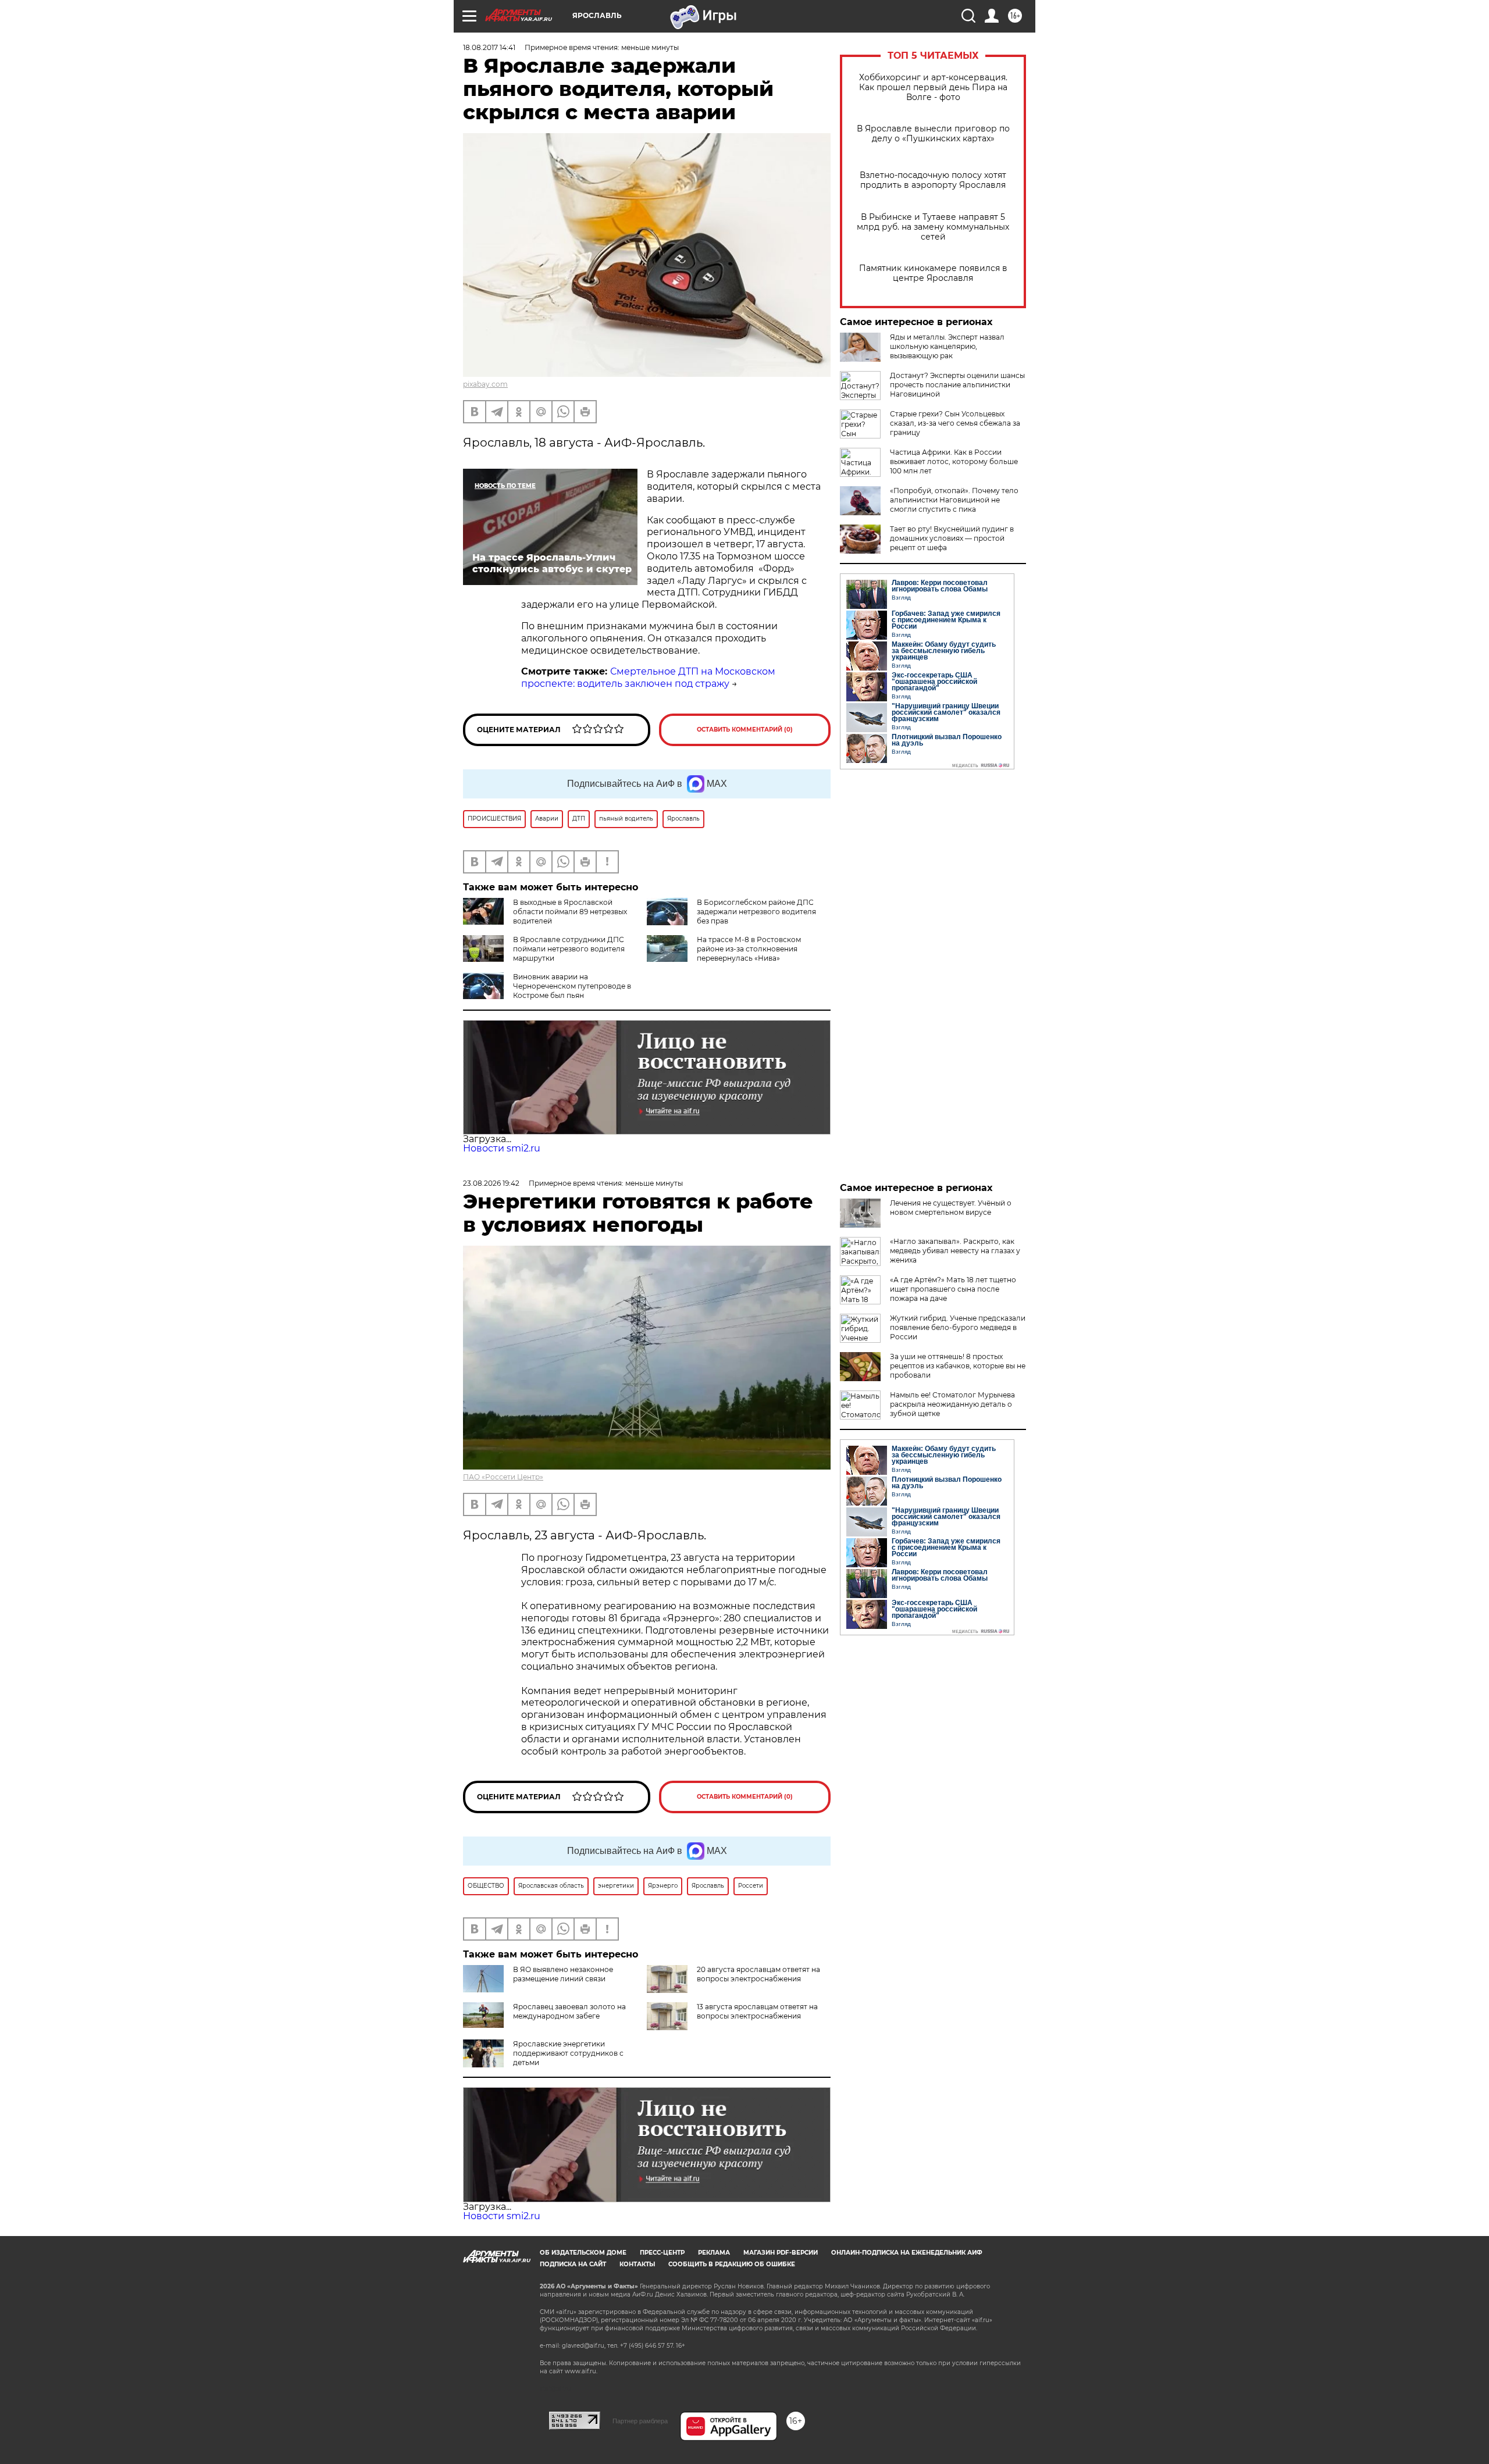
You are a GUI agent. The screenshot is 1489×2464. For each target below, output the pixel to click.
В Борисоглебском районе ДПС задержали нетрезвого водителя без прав (756, 912)
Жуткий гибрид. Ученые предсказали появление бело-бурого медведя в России (958, 1327)
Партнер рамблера (640, 2421)
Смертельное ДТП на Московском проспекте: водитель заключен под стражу (648, 677)
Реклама (714, 2253)
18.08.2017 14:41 (489, 47)
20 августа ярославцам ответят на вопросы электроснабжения (758, 1974)
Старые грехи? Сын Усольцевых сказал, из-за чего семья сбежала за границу (955, 423)
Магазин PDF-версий (781, 2253)
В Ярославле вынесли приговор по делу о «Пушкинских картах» (933, 134)
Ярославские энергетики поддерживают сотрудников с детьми (568, 2053)
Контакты (637, 2264)
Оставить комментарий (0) (745, 730)
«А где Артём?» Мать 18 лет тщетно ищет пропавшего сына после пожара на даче (953, 1289)
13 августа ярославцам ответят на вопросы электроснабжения (757, 2011)
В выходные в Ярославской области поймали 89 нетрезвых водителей (570, 912)
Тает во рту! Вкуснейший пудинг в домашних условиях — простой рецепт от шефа (952, 538)
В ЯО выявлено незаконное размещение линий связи (563, 1974)
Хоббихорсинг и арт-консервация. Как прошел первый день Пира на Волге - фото (933, 88)
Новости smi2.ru (502, 1148)
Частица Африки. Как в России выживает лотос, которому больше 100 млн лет (954, 461)
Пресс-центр (662, 2253)
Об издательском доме (583, 2253)
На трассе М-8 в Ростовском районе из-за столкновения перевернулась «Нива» (749, 949)
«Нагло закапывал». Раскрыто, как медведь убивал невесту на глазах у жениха (955, 1251)
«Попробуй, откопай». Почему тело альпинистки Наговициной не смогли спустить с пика (954, 500)
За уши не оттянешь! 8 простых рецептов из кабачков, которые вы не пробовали (958, 1366)
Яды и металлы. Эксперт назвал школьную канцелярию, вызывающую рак (947, 346)
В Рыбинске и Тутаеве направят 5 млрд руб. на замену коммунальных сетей (933, 227)
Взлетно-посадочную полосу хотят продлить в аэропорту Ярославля (933, 180)
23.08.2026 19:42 (491, 1183)
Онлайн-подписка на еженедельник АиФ (907, 2253)
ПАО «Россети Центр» (503, 1477)
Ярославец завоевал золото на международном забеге (569, 2011)
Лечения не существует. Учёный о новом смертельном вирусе (951, 1208)
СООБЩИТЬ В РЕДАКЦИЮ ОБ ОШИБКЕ (732, 2264)
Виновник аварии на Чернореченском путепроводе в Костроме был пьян (572, 986)
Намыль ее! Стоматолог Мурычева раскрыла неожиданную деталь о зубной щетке (952, 1404)
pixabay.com (485, 384)
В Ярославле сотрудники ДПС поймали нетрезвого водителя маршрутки (569, 949)
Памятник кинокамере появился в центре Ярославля (933, 273)
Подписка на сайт (573, 2264)
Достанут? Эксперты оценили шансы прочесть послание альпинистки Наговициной (957, 385)
